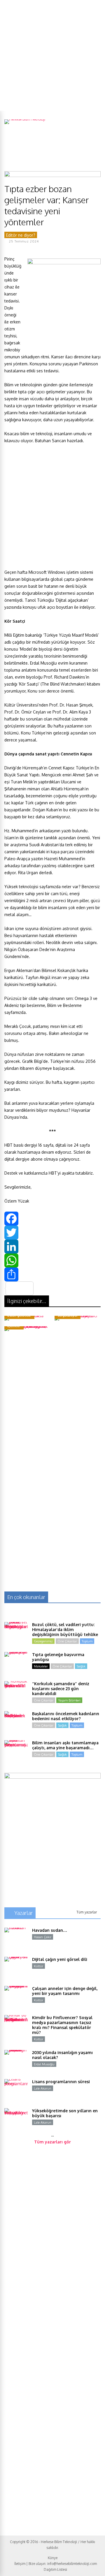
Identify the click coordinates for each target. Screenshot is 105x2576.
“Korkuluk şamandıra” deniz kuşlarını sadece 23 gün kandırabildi (61, 1689)
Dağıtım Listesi (55, 2569)
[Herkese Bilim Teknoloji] (25, 119)
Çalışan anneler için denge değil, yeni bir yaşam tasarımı (65, 1991)
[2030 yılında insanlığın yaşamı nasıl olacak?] (16, 2062)
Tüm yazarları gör (52, 2142)
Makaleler (41, 1666)
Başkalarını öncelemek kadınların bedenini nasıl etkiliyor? (66, 1716)
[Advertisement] (52, 55)
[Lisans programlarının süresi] (16, 2091)
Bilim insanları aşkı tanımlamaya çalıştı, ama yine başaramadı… (65, 1745)
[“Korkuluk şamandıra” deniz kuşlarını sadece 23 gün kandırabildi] (16, 1693)
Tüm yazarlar (87, 1912)
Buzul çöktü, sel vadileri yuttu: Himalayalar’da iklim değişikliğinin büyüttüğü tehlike (65, 1629)
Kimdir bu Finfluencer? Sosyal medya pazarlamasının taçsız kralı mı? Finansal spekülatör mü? (62, 2025)
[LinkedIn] (52, 1247)
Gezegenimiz (43, 1641)
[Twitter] (52, 1233)
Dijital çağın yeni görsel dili (60, 1959)
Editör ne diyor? (21, 235)
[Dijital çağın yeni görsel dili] (16, 1968)
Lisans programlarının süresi (61, 2082)
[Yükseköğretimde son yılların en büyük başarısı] (16, 2120)
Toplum (87, 1641)
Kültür (38, 1966)
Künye (53, 2558)
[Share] (52, 1274)
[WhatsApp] (52, 1260)
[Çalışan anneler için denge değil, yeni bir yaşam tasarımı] (16, 1998)
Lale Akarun (43, 2088)
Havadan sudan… (50, 1930)
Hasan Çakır (43, 1937)
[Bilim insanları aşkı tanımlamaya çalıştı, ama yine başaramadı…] (16, 1752)
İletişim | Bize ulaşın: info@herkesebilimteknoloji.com (56, 2564)
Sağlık (81, 1666)
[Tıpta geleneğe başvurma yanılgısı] (16, 1664)
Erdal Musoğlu (44, 2064)
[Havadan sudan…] (16, 1939)
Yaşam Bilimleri (69, 1700)
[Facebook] (52, 1219)
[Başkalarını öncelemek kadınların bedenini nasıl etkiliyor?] (16, 1723)
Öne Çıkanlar (67, 1641)
